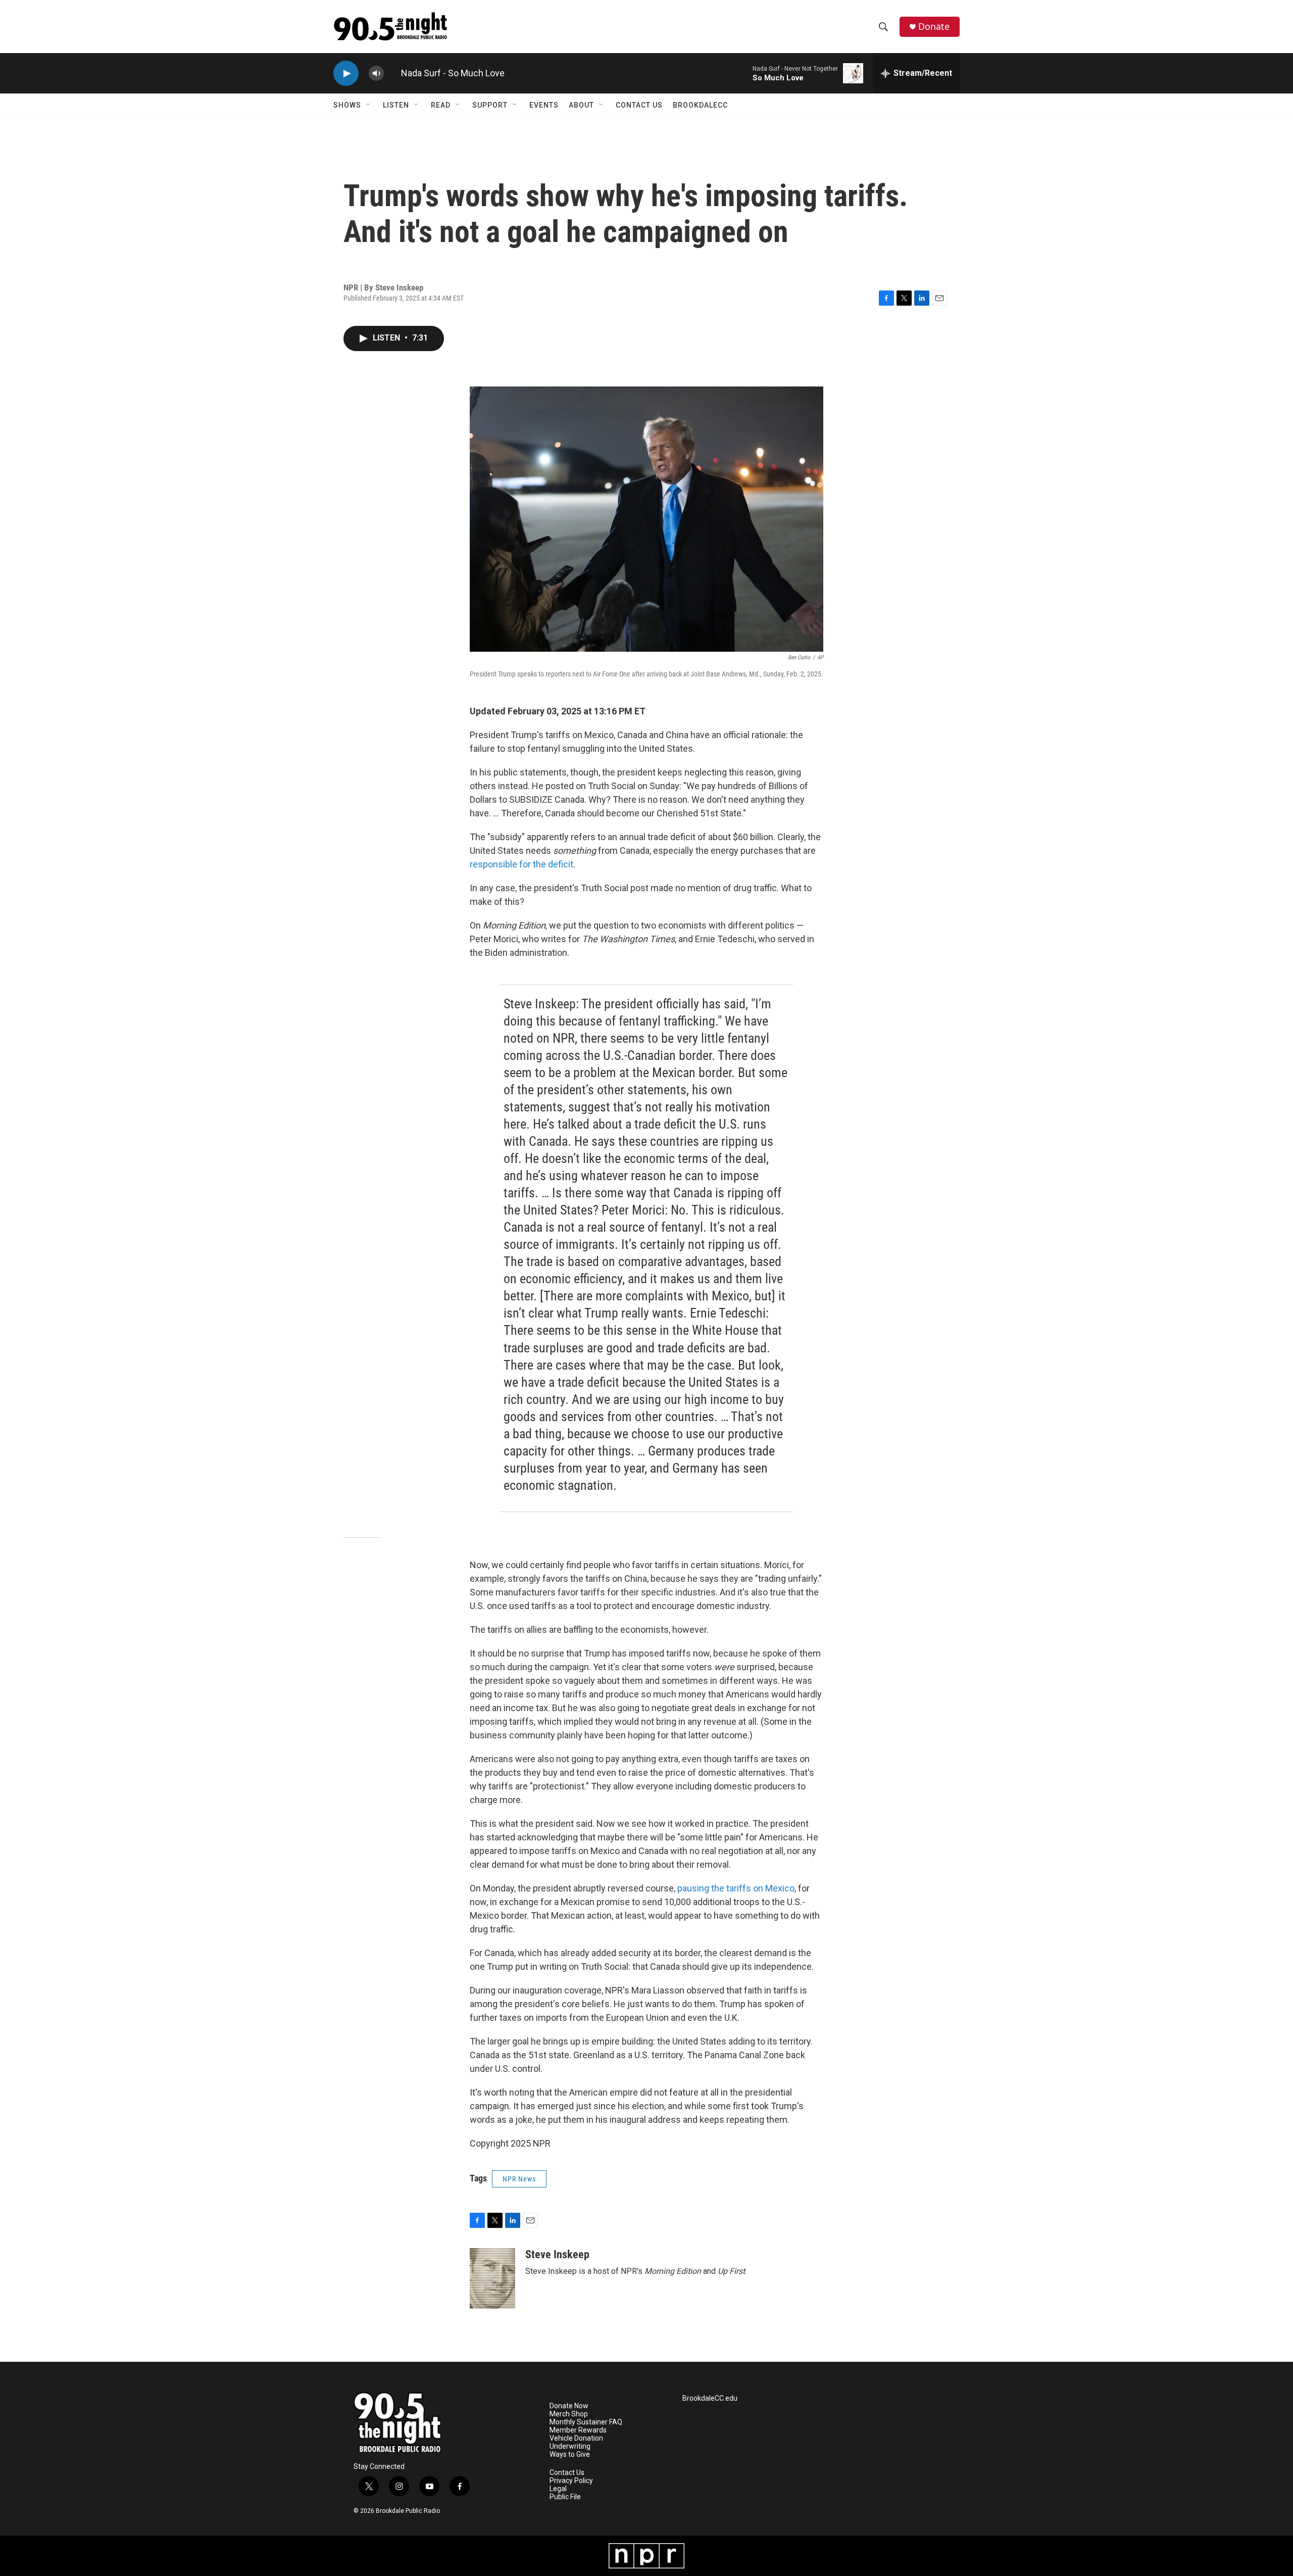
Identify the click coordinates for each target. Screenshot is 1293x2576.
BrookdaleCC (700, 105)
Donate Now (569, 2406)
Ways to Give (570, 2455)
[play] (346, 74)
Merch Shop (569, 2414)
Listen (396, 105)
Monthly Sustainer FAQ (586, 2422)
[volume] (376, 74)
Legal (558, 2489)
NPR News (519, 2179)
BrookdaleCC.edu (710, 2398)
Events (544, 105)
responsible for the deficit (521, 864)
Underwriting (570, 2446)
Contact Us (639, 105)
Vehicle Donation (576, 2438)
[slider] (392, 73)
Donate (934, 27)
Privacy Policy (571, 2481)
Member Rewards (578, 2430)
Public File (565, 2497)
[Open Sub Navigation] (369, 105)
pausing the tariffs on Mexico (736, 1888)
